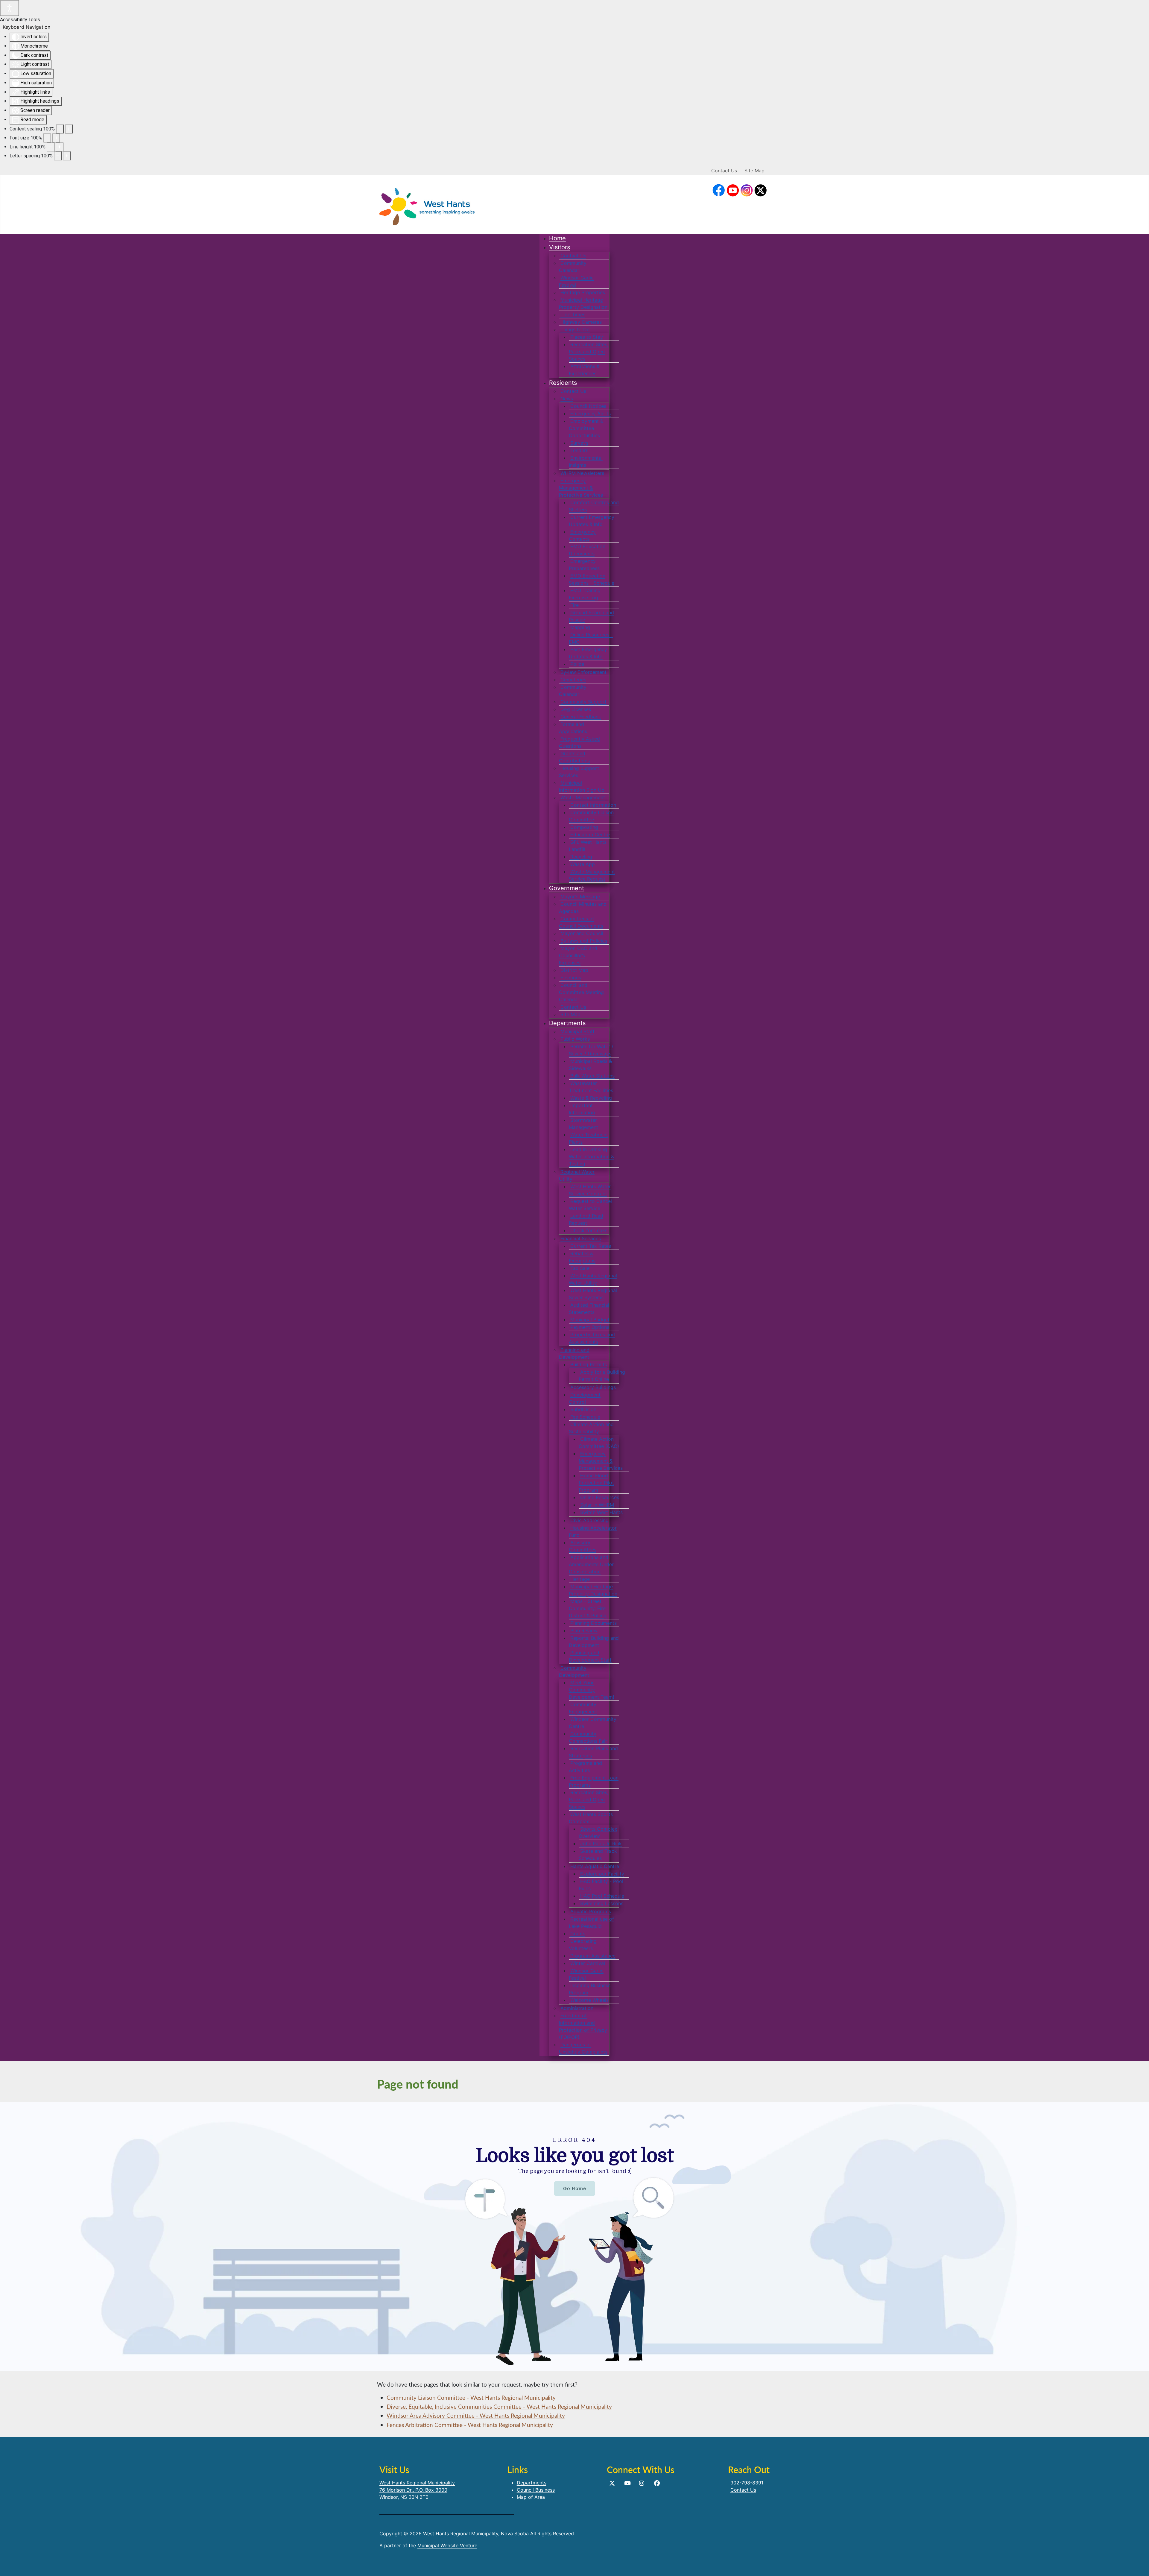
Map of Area (531, 2497)
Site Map (754, 171)
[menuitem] (557, 238)
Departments (532, 2483)
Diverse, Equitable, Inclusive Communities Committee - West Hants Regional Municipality (499, 2406)
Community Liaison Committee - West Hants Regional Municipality (471, 2398)
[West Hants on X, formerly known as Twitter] (612, 2483)
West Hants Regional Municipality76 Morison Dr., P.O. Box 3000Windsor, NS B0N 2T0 (417, 2490)
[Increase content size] (69, 129)
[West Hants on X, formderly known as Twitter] (761, 191)
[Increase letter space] (67, 156)
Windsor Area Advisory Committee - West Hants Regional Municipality (476, 2415)
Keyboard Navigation (26, 27)
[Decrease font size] (47, 138)
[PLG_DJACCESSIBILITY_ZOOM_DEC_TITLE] (60, 129)
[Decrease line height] (51, 147)
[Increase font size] (56, 138)
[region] (574, 2236)
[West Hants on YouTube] (733, 191)
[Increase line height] (60, 147)
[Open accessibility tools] (10, 8)
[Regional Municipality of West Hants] (427, 205)
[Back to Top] (1139, 2565)
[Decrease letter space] (58, 156)
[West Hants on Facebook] (719, 191)
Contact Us (724, 171)
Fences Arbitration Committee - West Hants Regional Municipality (470, 2425)
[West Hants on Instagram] (747, 191)
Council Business (536, 2490)
